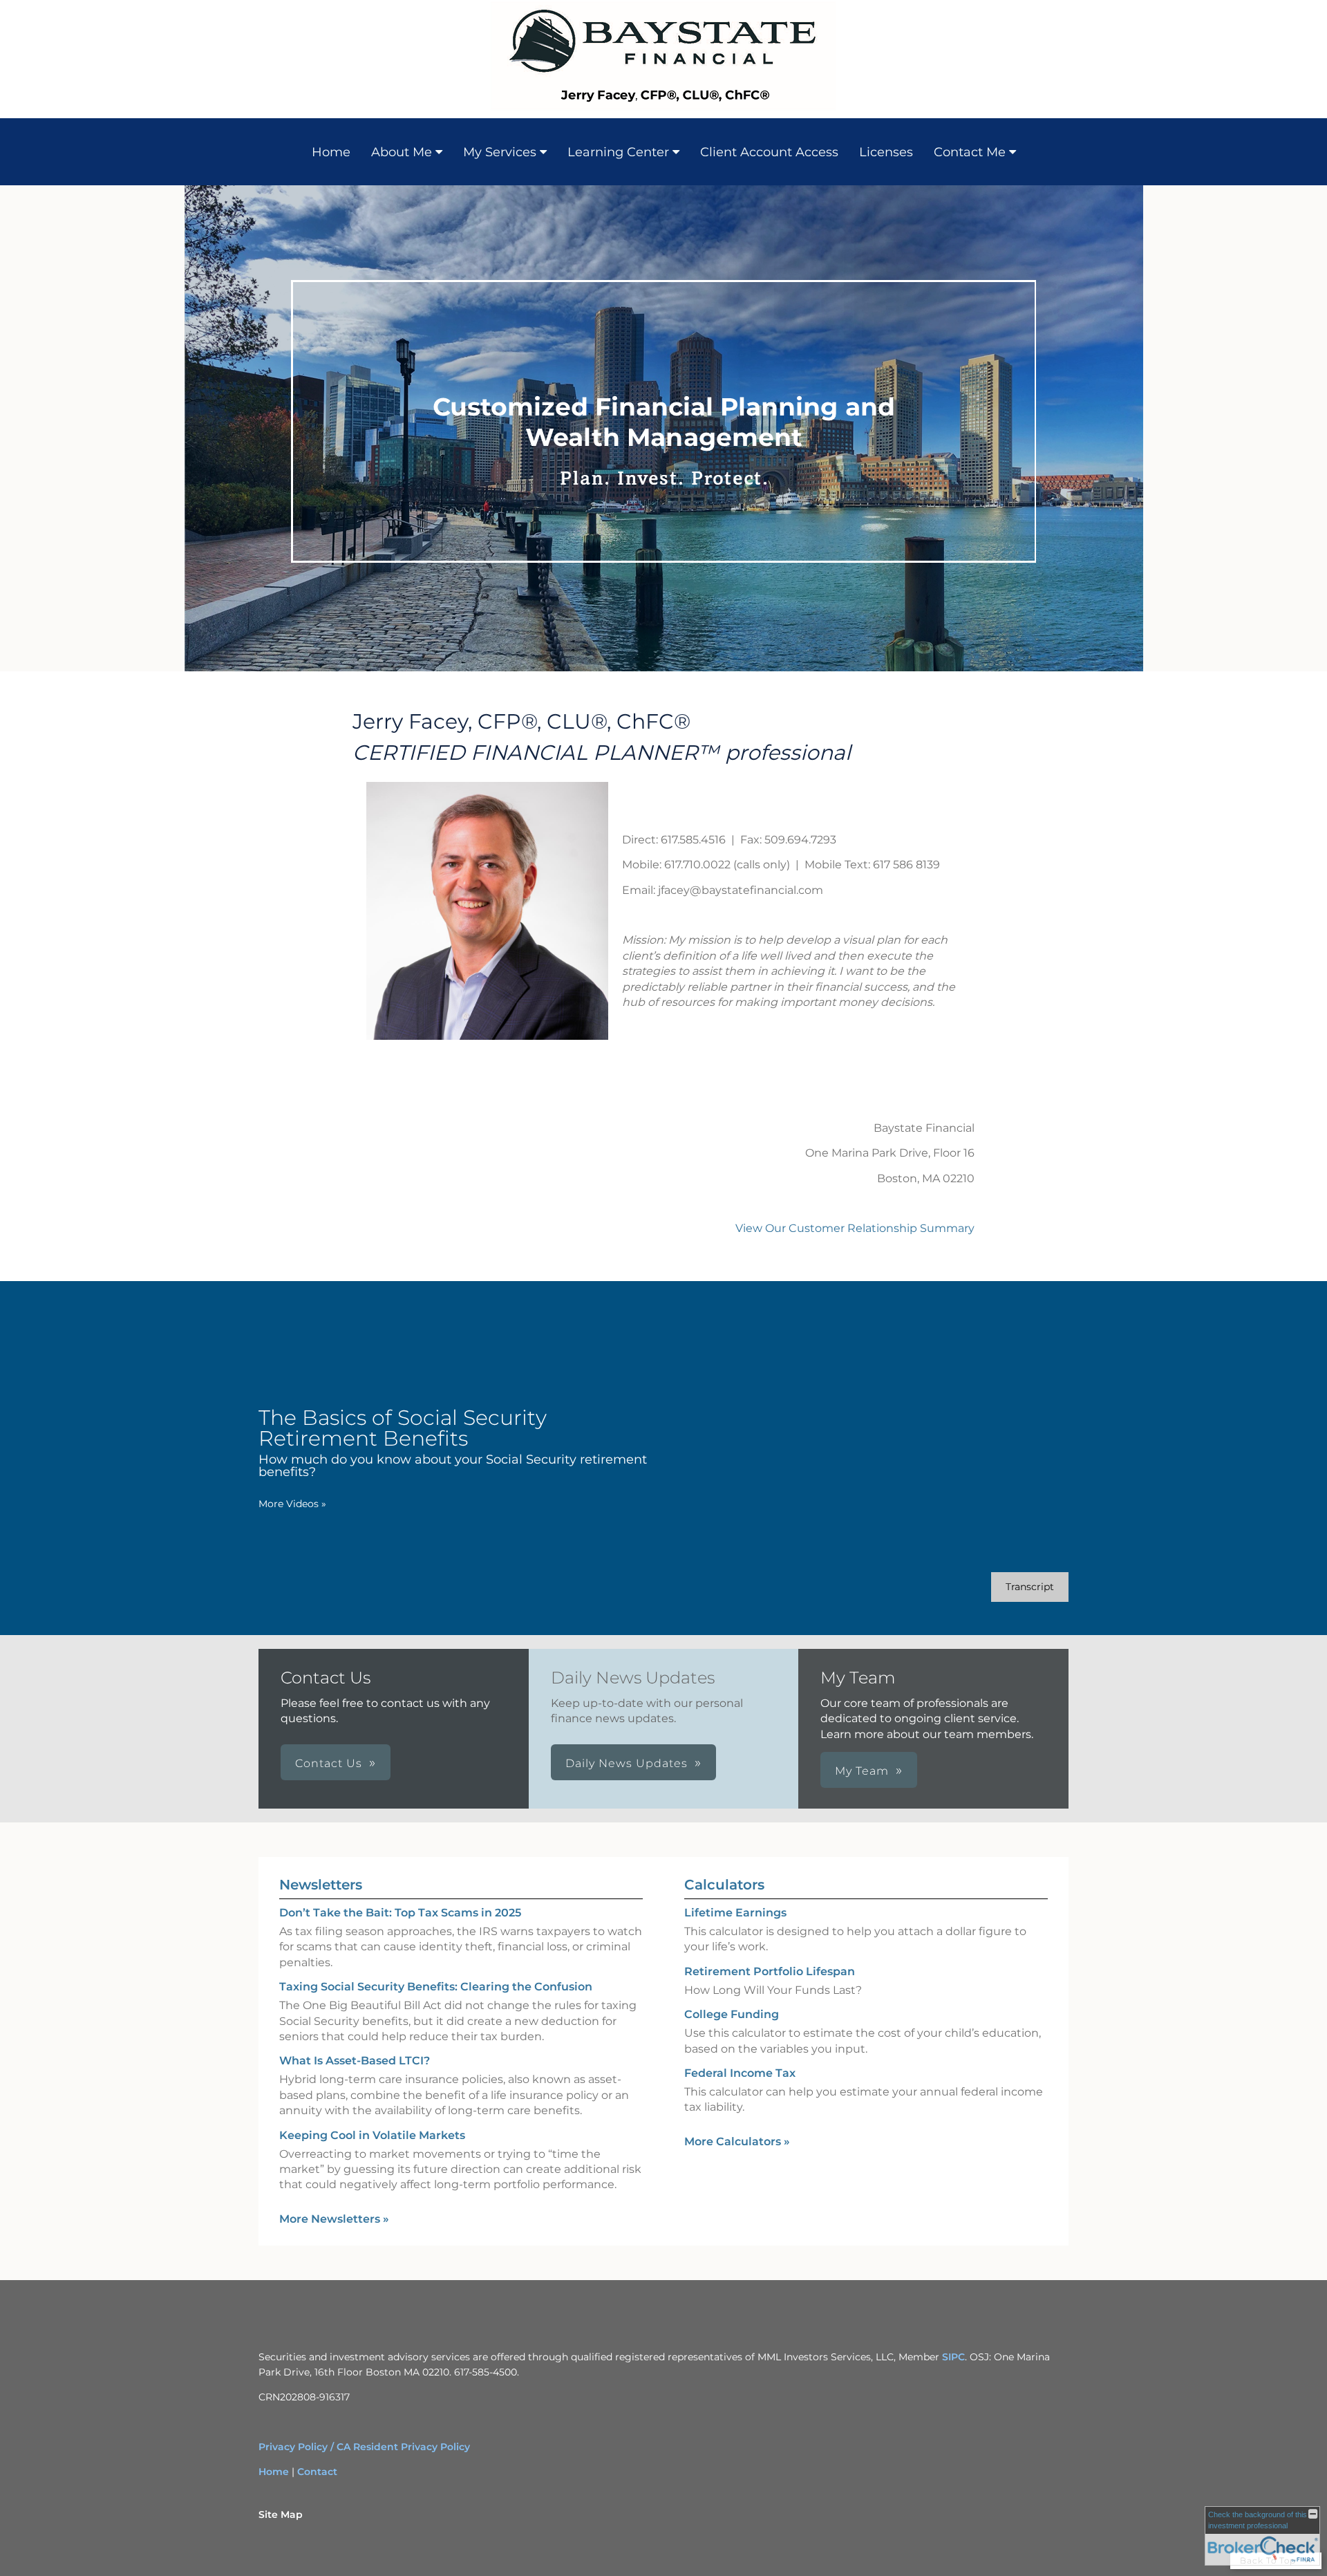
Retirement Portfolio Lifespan (770, 1971)
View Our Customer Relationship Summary (855, 1228)
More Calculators (737, 2141)
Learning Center (618, 152)
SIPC (953, 2357)
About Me (402, 152)
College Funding (732, 2014)
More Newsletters (334, 2219)
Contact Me (970, 152)
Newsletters (321, 1885)
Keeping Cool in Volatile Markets (372, 2135)
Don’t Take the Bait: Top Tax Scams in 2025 (400, 1913)
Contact (317, 2472)
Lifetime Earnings (735, 1913)
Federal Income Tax (740, 2073)
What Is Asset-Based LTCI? (355, 2061)
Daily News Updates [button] (627, 1763)
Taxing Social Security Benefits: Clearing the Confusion (436, 1987)
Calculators (724, 1885)
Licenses (886, 152)
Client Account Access (769, 152)
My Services (500, 152)
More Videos (292, 1504)
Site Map (281, 2514)
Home (331, 152)
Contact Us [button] (329, 1763)
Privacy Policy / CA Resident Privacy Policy (364, 2447)
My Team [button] (862, 1771)
